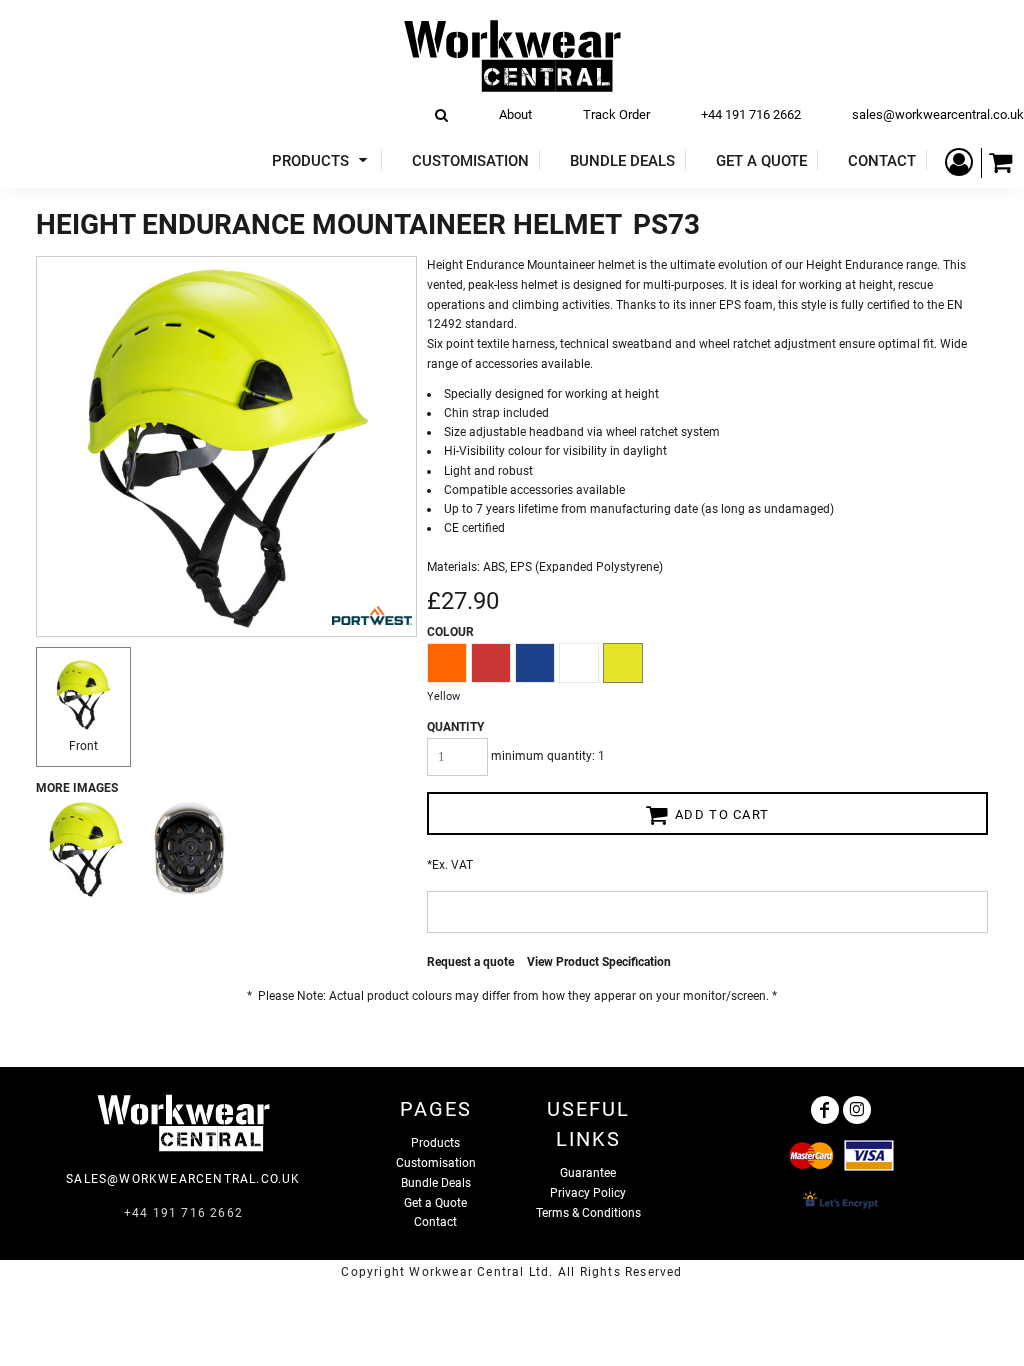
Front (83, 746)
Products (435, 1143)
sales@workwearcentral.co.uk (938, 114)
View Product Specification (599, 962)
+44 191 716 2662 (751, 114)
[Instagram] (857, 1110)
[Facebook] (825, 1110)
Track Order (616, 114)
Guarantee (588, 1173)
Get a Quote (435, 1203)
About (515, 114)
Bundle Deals (436, 1183)
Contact (435, 1222)
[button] (322, 160)
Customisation (436, 1163)
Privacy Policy (588, 1193)
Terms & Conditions (588, 1213)
